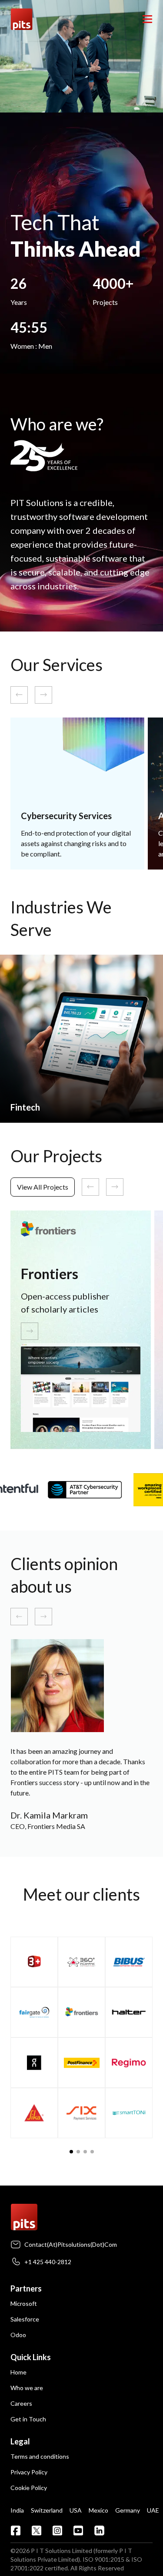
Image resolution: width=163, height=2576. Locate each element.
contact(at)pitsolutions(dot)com (71, 2244)
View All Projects (43, 1187)
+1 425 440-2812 (48, 2262)
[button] (71, 2152)
